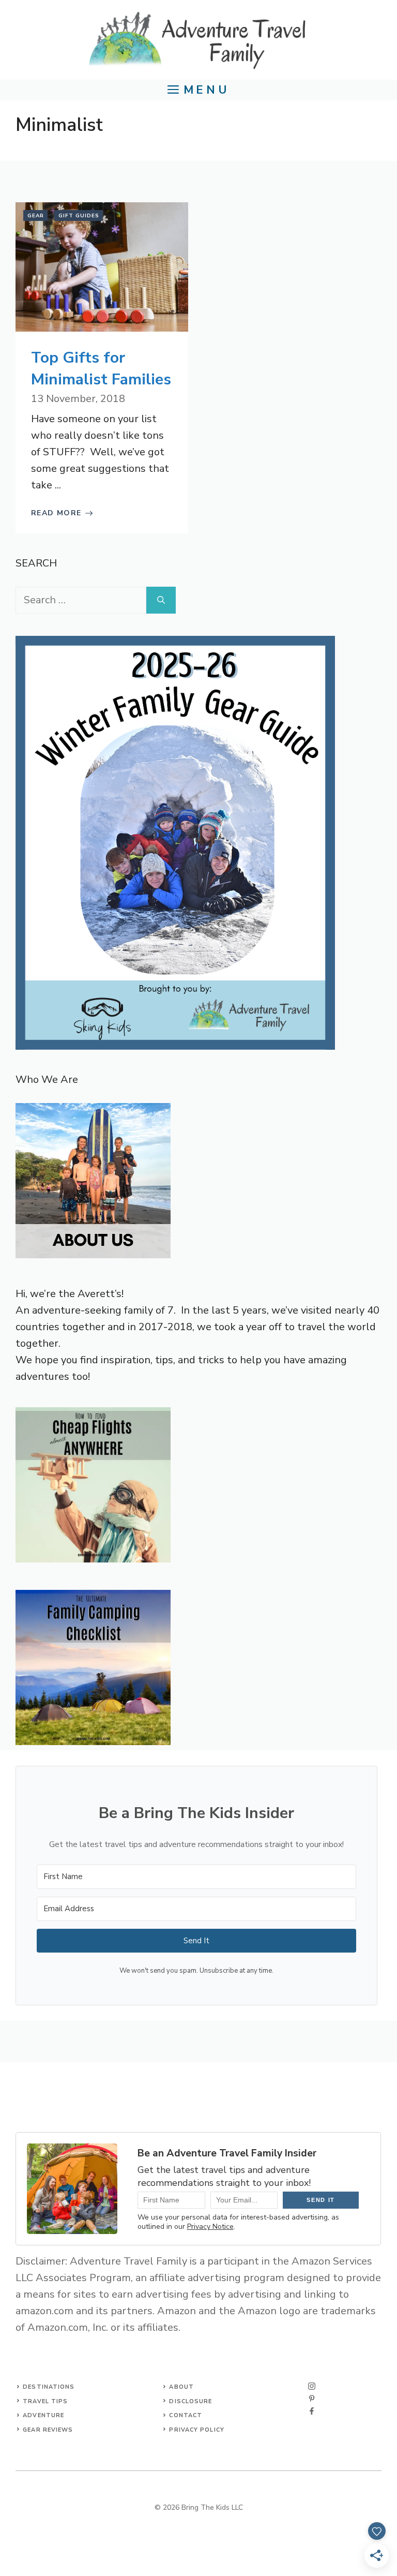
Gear (36, 216)
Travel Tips (45, 2401)
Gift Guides (79, 216)
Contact (186, 2415)
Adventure (43, 2415)
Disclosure (190, 2401)
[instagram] (312, 2386)
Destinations (49, 2387)
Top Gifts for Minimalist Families (101, 369)
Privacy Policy (196, 2430)
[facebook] (312, 2399)
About (181, 2387)
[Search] (161, 600)
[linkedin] (312, 2411)
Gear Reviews (48, 2430)
